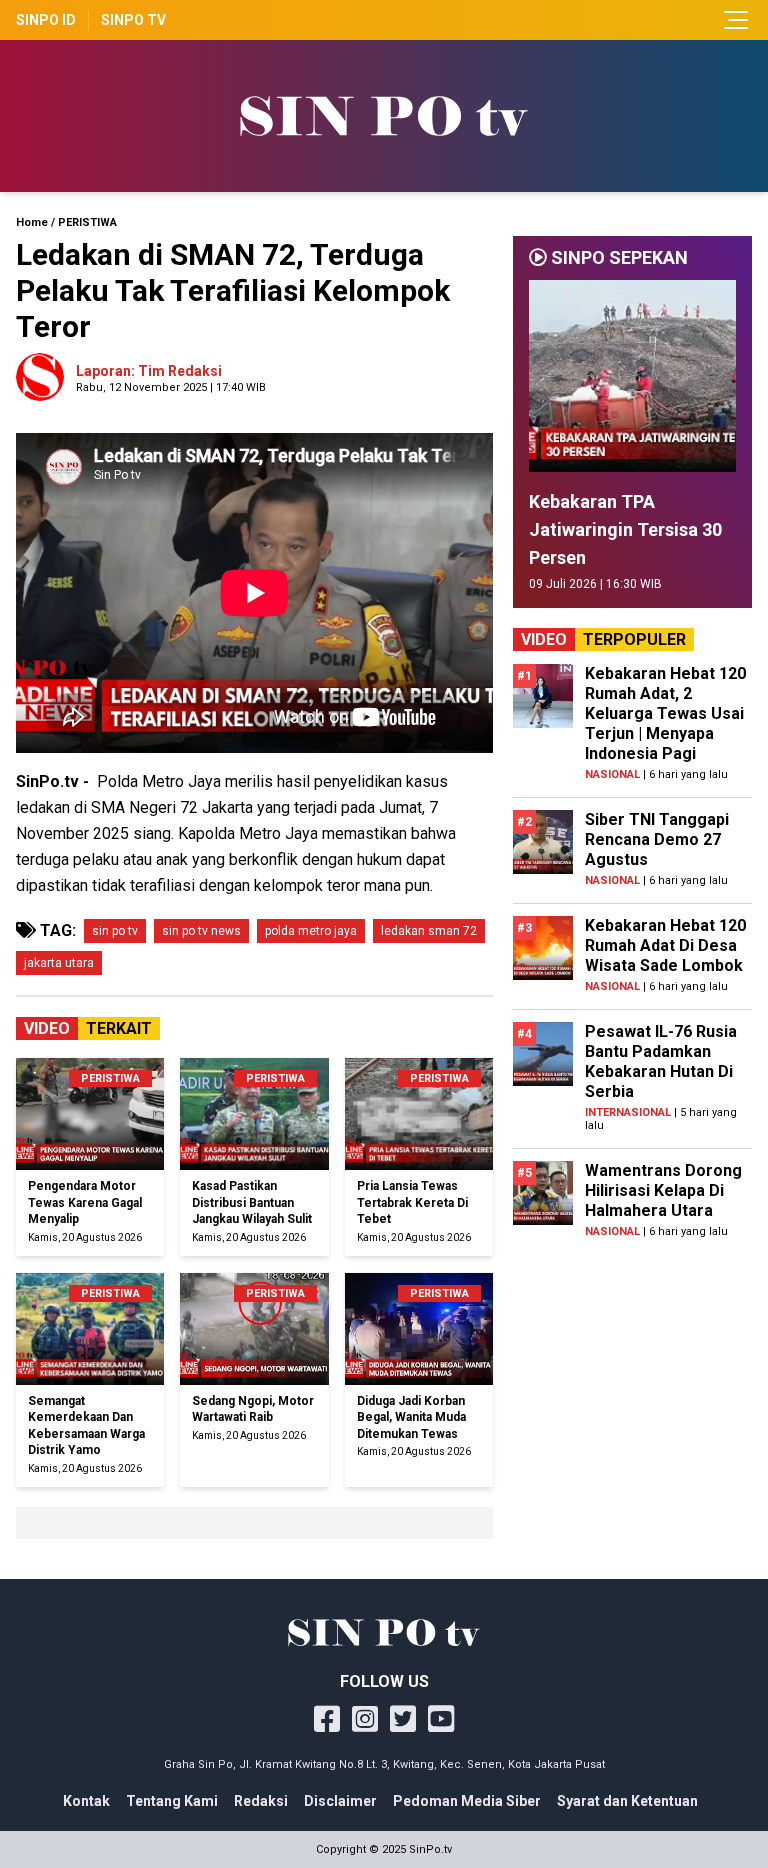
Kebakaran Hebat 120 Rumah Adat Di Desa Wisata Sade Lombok (665, 945)
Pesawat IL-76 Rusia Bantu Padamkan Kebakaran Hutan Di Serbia (661, 1061)
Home (32, 222)
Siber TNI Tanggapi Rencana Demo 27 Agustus (657, 839)
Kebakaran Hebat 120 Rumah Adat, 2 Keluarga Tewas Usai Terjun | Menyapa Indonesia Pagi (665, 713)
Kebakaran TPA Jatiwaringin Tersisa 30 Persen (625, 529)
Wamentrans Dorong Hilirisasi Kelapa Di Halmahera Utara (663, 1190)
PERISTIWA (87, 222)
